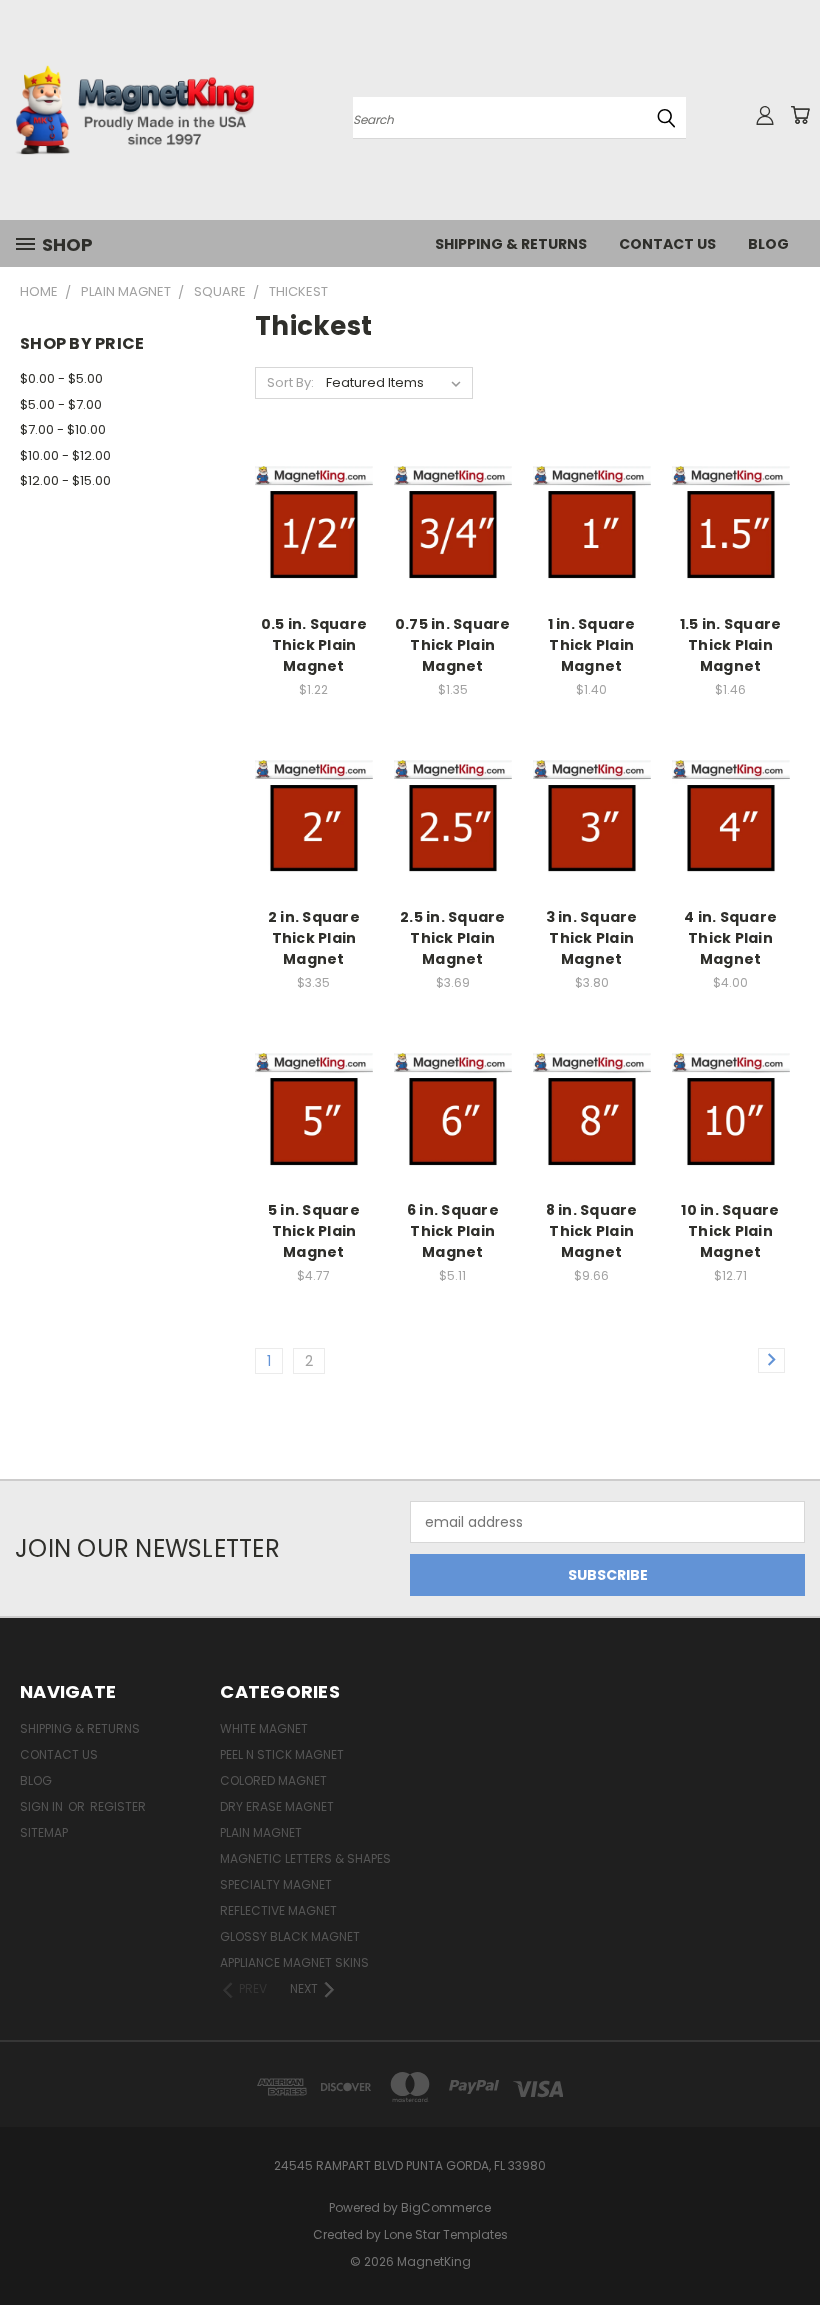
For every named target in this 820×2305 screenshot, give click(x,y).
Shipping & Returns (511, 244)
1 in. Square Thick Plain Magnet (592, 645)
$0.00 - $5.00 (61, 378)
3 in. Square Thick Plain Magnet (592, 938)
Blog (768, 244)
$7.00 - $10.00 (63, 429)
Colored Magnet (273, 1780)
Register (118, 1806)
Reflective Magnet (278, 1910)
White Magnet (264, 1728)
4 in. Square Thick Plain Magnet (730, 938)
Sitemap (44, 1832)
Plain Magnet (261, 1832)
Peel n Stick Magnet (282, 1754)
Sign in (43, 1806)
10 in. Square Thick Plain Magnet (730, 1231)
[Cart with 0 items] (800, 115)
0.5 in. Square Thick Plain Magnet (314, 645)
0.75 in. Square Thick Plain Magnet (453, 645)
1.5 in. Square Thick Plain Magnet (731, 645)
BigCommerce (446, 2207)
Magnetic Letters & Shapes (305, 1858)
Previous (789, 2242)
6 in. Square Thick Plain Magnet (453, 1231)
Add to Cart (313, 560)
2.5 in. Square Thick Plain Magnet (453, 938)
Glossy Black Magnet (290, 1936)
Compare (307, 523)
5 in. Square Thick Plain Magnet (314, 1231)
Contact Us (667, 244)
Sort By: (290, 382)
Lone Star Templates (446, 2234)
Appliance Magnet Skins (294, 1962)
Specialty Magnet (276, 1884)
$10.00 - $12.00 (65, 455)
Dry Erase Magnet (277, 1806)
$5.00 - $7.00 (61, 404)
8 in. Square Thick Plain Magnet (592, 1231)
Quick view (314, 484)
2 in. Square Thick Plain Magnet (314, 938)
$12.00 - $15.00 (65, 480)
